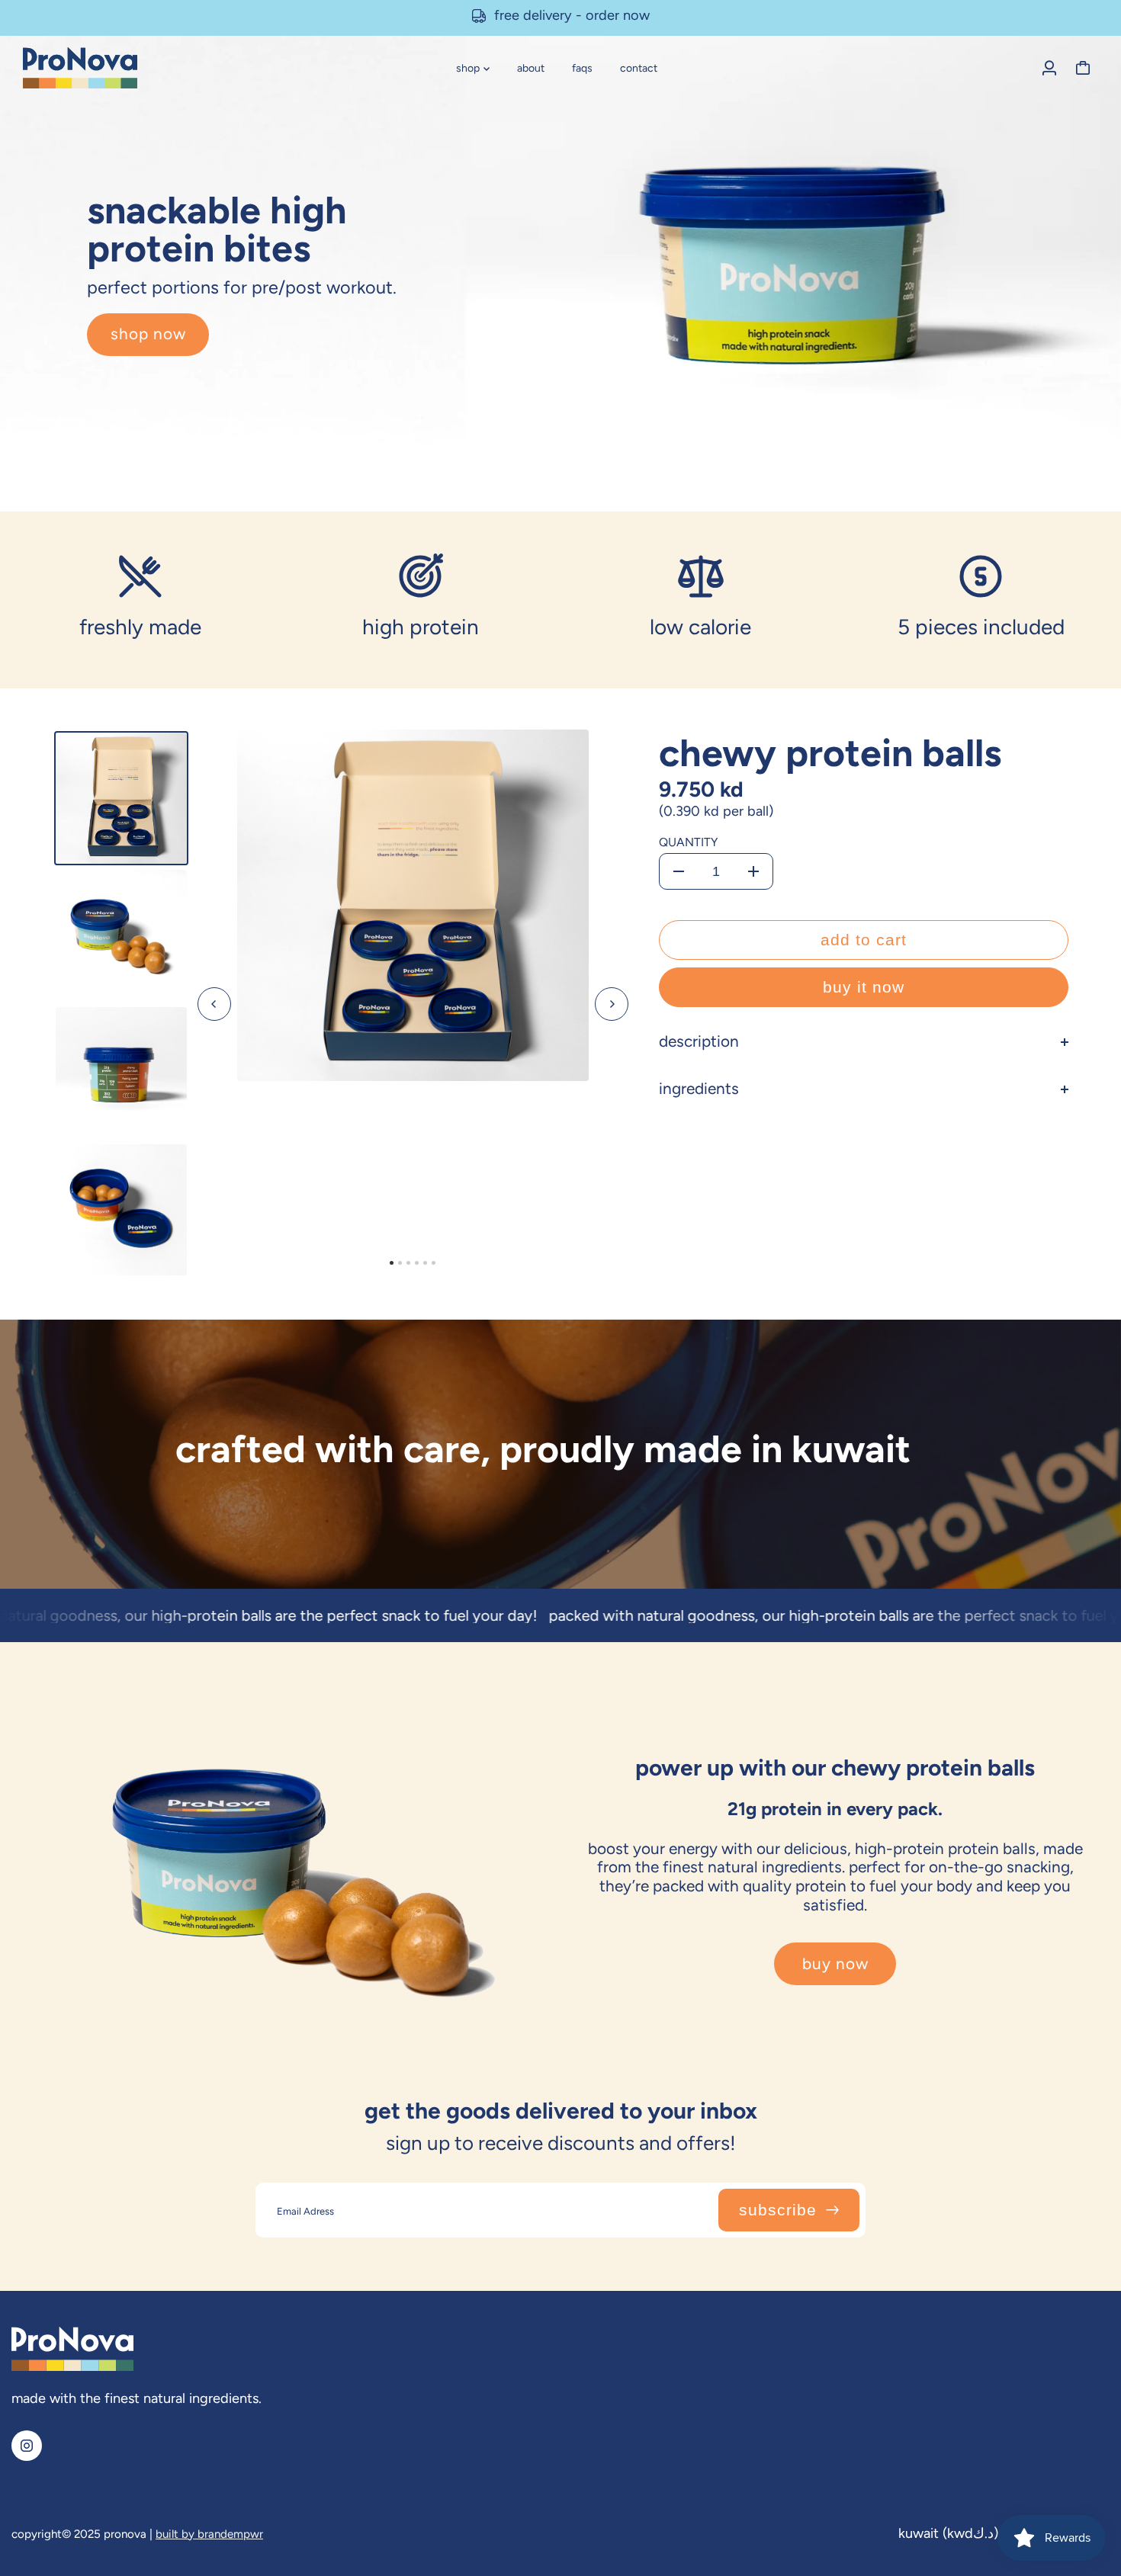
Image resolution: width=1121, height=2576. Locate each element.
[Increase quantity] (753, 871)
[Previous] (214, 1004)
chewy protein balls (830, 753)
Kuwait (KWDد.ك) (948, 2533)
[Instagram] (27, 2446)
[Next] (612, 1004)
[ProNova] (118, 68)
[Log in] (1049, 68)
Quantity (688, 842)
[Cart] (1083, 68)
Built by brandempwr (209, 2534)
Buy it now (864, 987)
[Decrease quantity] (679, 871)
